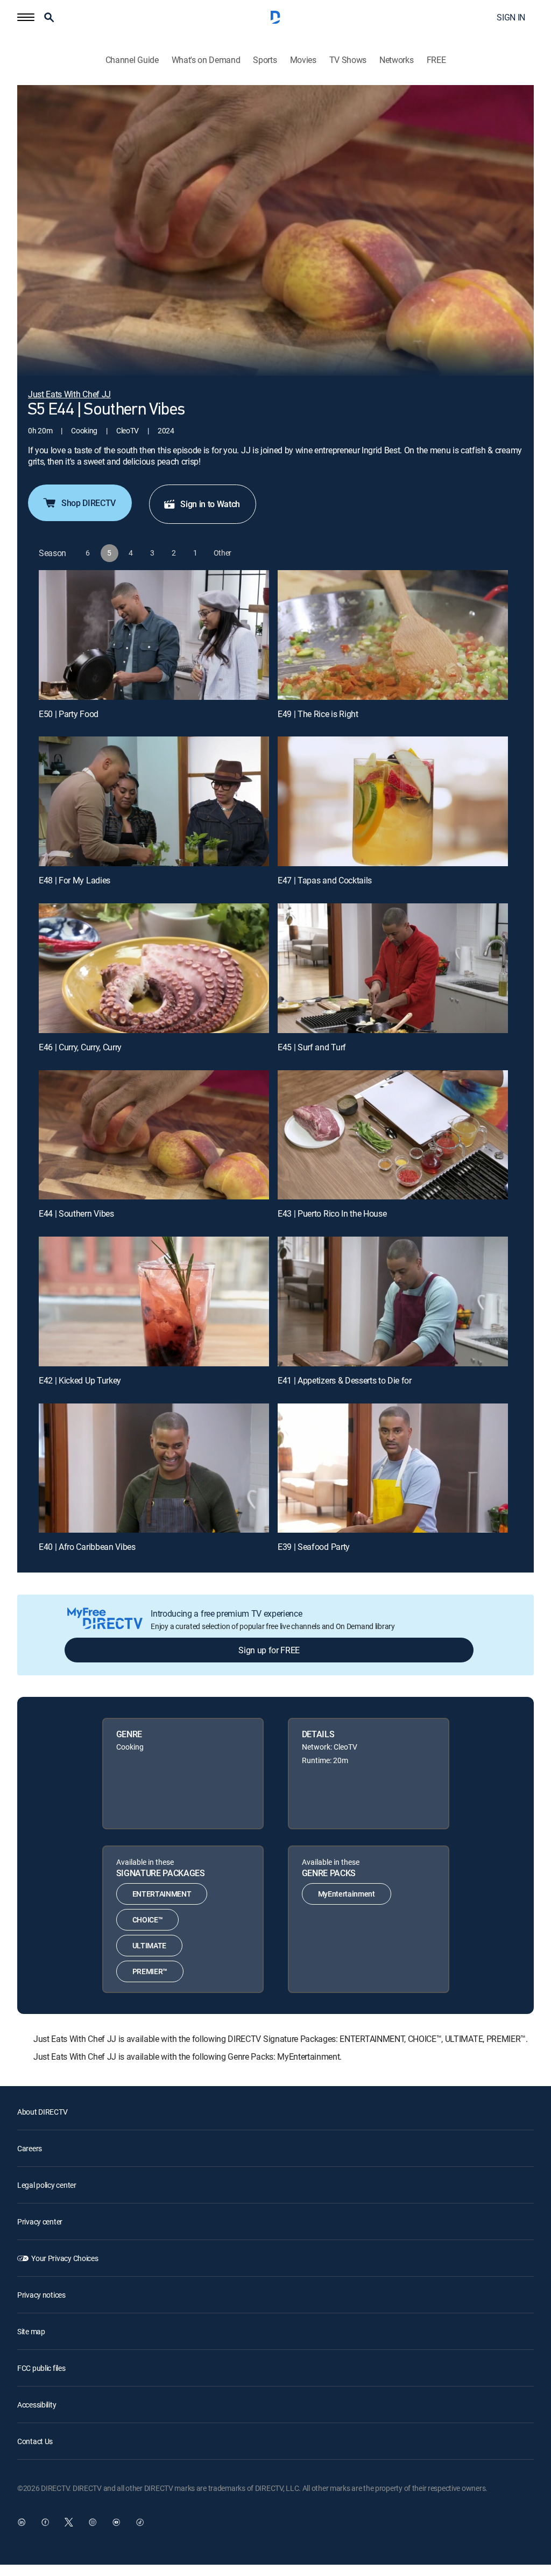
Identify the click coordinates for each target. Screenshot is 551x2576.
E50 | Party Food (69, 714)
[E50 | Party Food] (154, 635)
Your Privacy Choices (65, 2258)
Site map (31, 2331)
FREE (436, 60)
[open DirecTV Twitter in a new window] (69, 2522)
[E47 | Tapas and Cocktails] (393, 801)
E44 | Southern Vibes (76, 1213)
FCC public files (41, 2368)
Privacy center (40, 2221)
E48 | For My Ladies (75, 880)
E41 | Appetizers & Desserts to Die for (345, 1380)
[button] (26, 17)
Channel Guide (132, 60)
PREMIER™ (150, 1971)
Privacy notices (41, 2295)
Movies (303, 60)
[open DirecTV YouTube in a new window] (116, 2522)
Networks (396, 60)
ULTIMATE (149, 1945)
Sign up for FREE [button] (269, 1650)
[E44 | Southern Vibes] (154, 1135)
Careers (30, 2148)
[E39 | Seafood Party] (393, 1468)
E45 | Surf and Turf (312, 1047)
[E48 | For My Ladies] (154, 801)
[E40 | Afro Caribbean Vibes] (154, 1468)
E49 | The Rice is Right (318, 714)
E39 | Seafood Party (314, 1547)
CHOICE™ (148, 1919)
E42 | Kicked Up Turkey (80, 1380)
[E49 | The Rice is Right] (393, 635)
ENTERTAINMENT (162, 1894)
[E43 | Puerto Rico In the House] (393, 1135)
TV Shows (348, 60)
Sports (265, 60)
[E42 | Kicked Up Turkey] (154, 1301)
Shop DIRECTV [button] (89, 503)
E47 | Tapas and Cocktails (325, 880)
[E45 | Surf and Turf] (393, 968)
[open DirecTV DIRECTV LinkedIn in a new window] (22, 2522)
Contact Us (35, 2441)
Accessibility (37, 2405)
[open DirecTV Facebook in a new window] (45, 2522)
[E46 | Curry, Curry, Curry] (154, 968)
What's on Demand (206, 60)
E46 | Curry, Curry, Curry (80, 1047)
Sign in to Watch (210, 504)
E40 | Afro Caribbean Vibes (87, 1547)
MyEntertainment (347, 1894)
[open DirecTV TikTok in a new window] (140, 2522)
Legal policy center (47, 2185)
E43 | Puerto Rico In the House (332, 1213)
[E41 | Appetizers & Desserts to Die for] (393, 1301)
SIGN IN (511, 17)
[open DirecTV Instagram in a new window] (93, 2522)
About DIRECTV (42, 2112)
